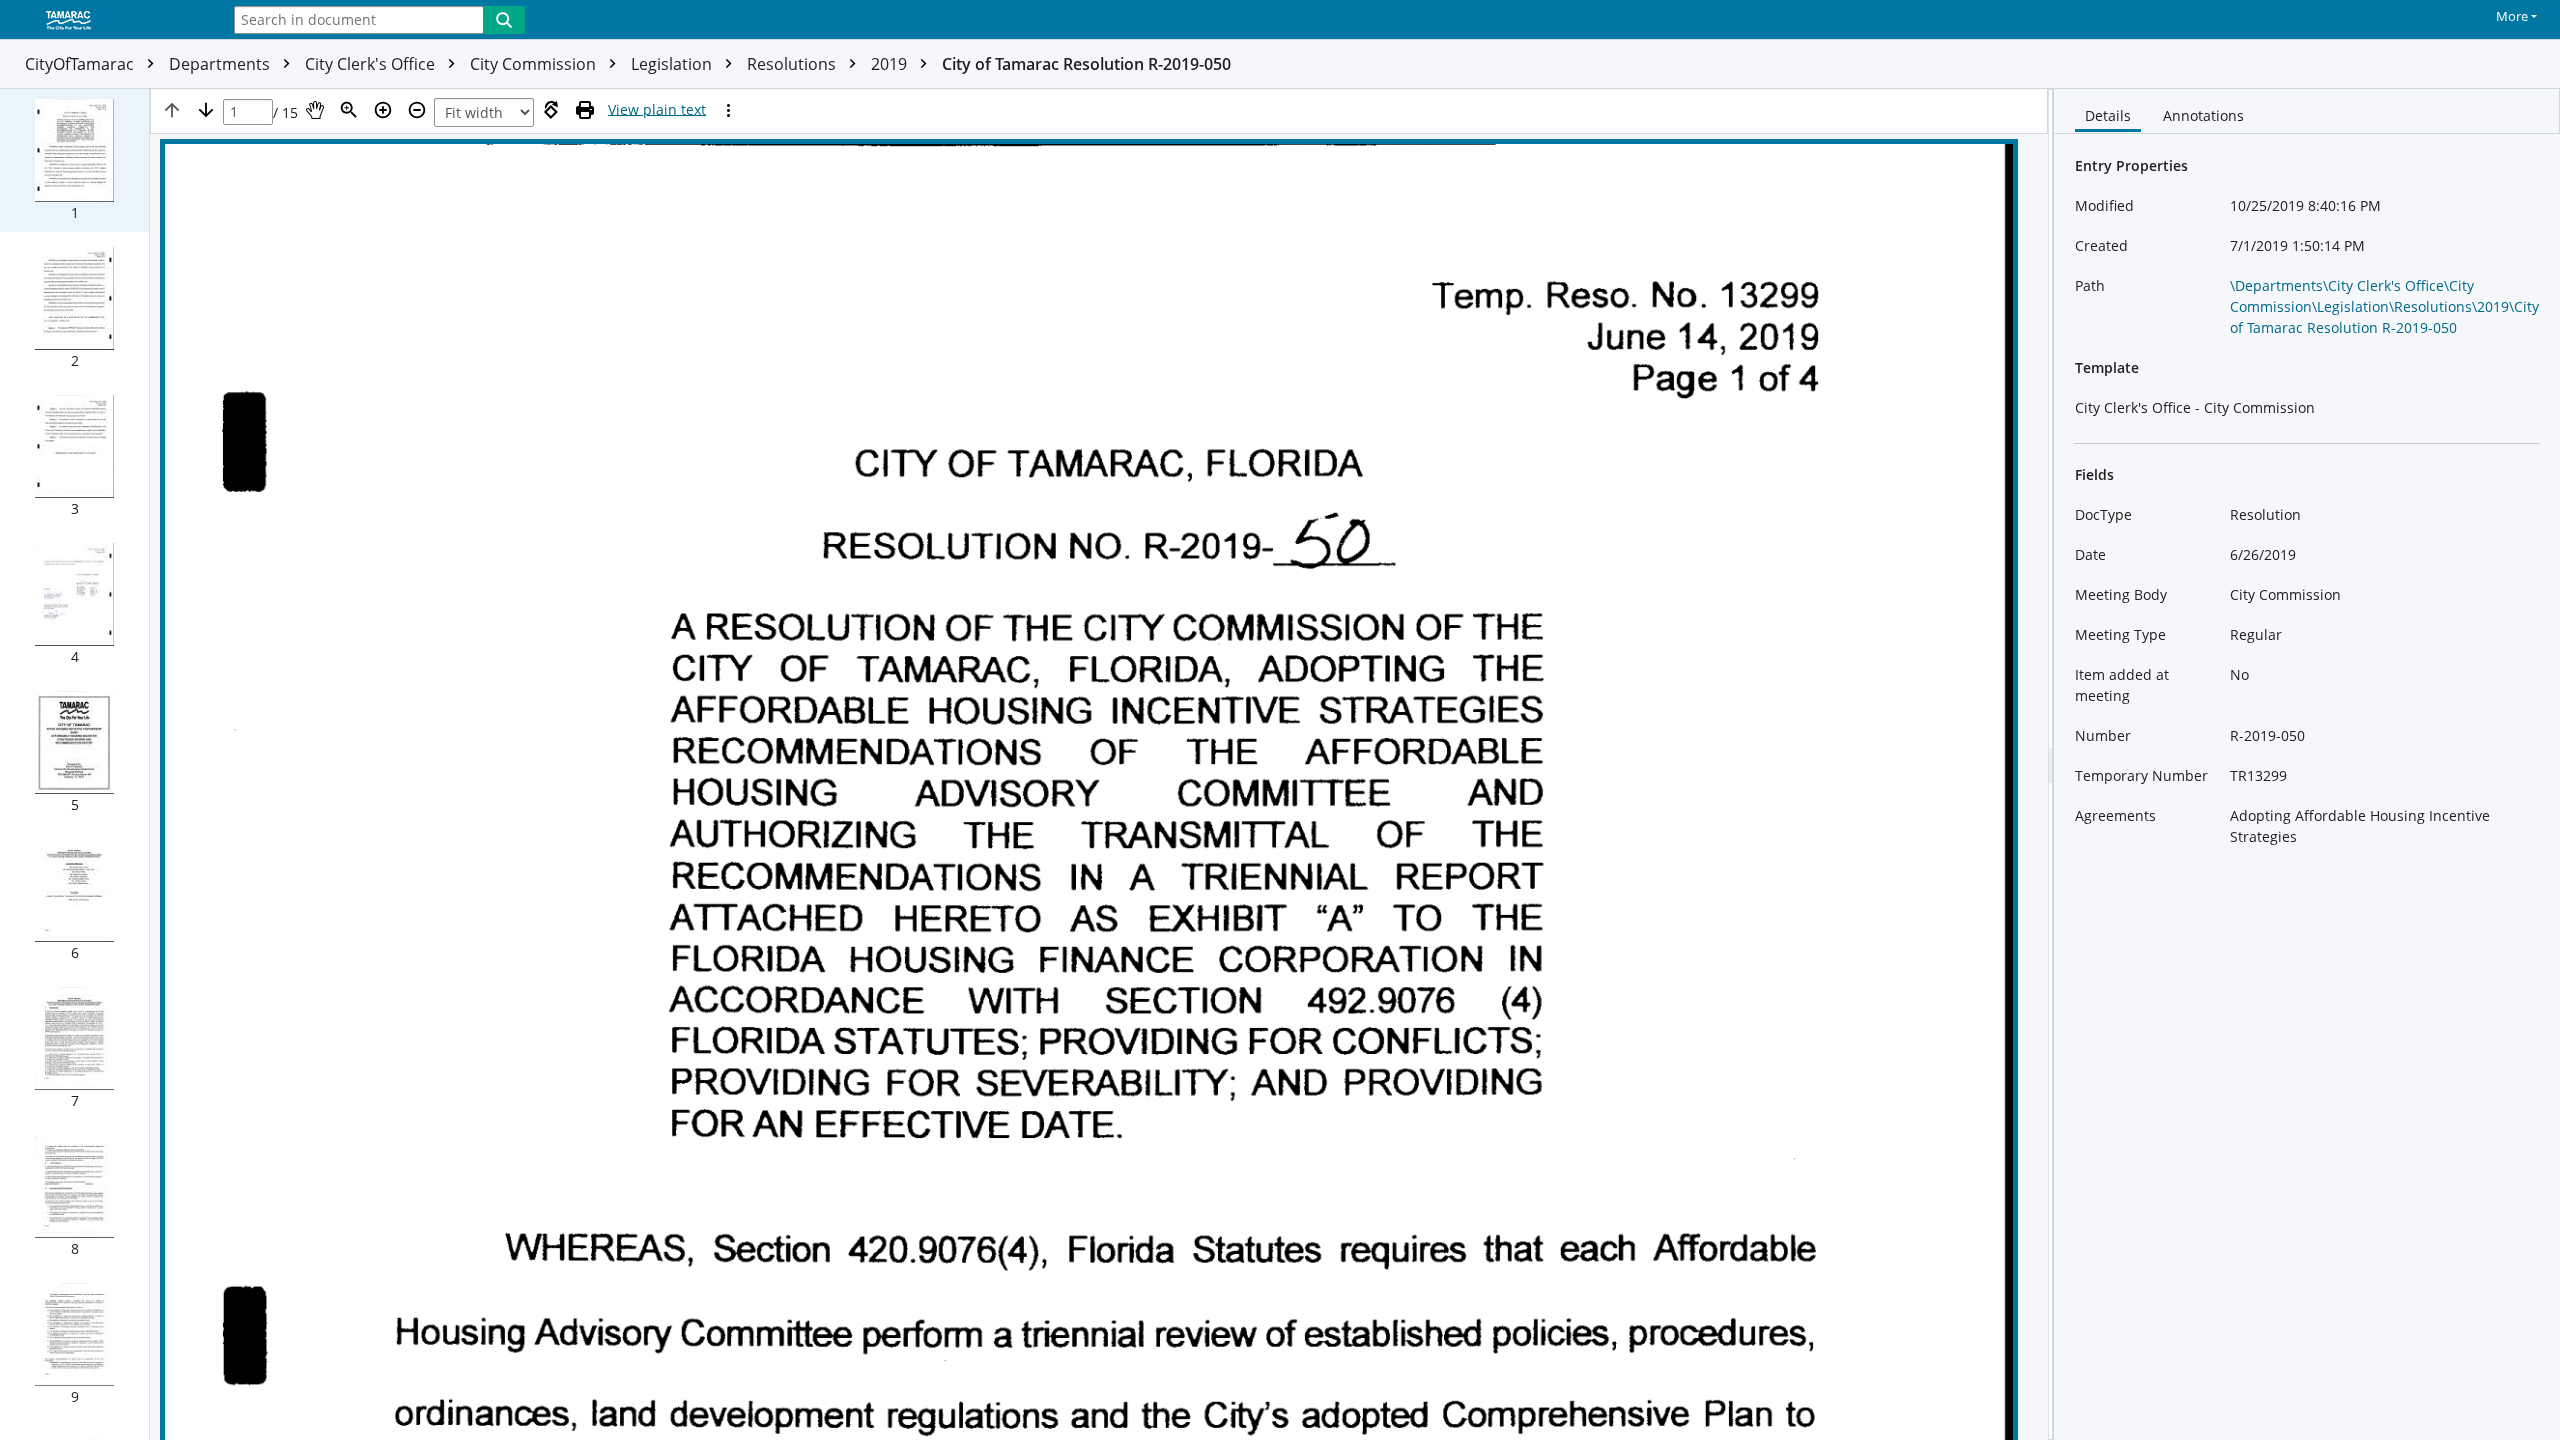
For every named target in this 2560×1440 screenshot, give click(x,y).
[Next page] (206, 110)
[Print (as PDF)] (585, 110)
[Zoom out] (417, 110)
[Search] (504, 20)
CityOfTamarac (81, 64)
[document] (2307, 764)
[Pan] (315, 110)
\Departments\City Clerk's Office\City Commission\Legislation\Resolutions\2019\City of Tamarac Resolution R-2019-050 (2384, 306)
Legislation (673, 64)
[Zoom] (349, 110)
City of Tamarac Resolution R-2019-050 (1086, 64)
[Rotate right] (551, 110)
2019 (891, 64)
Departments (221, 64)
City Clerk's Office (372, 64)
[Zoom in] (383, 110)
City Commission (535, 64)
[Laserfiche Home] (105, 21)
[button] (74, 160)
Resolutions (793, 64)
